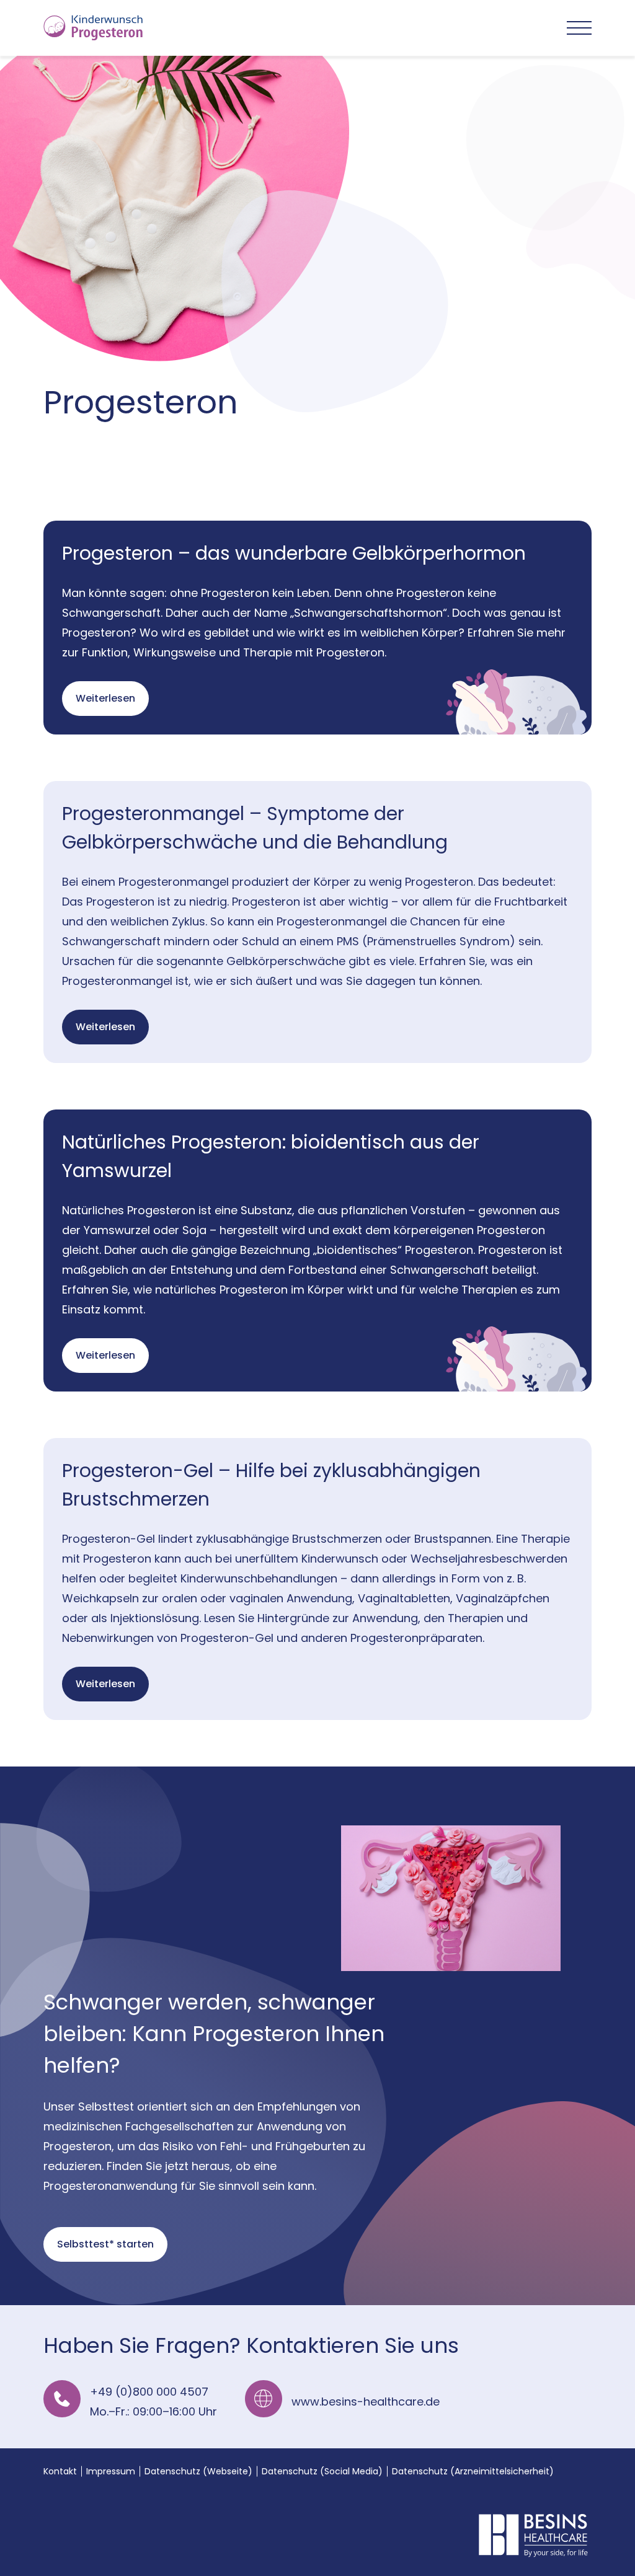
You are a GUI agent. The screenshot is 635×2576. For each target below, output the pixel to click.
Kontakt (60, 2471)
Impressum (111, 2471)
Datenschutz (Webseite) (198, 2471)
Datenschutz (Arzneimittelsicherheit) (473, 2471)
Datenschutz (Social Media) (322, 2471)
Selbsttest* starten (105, 2244)
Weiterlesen (105, 698)
